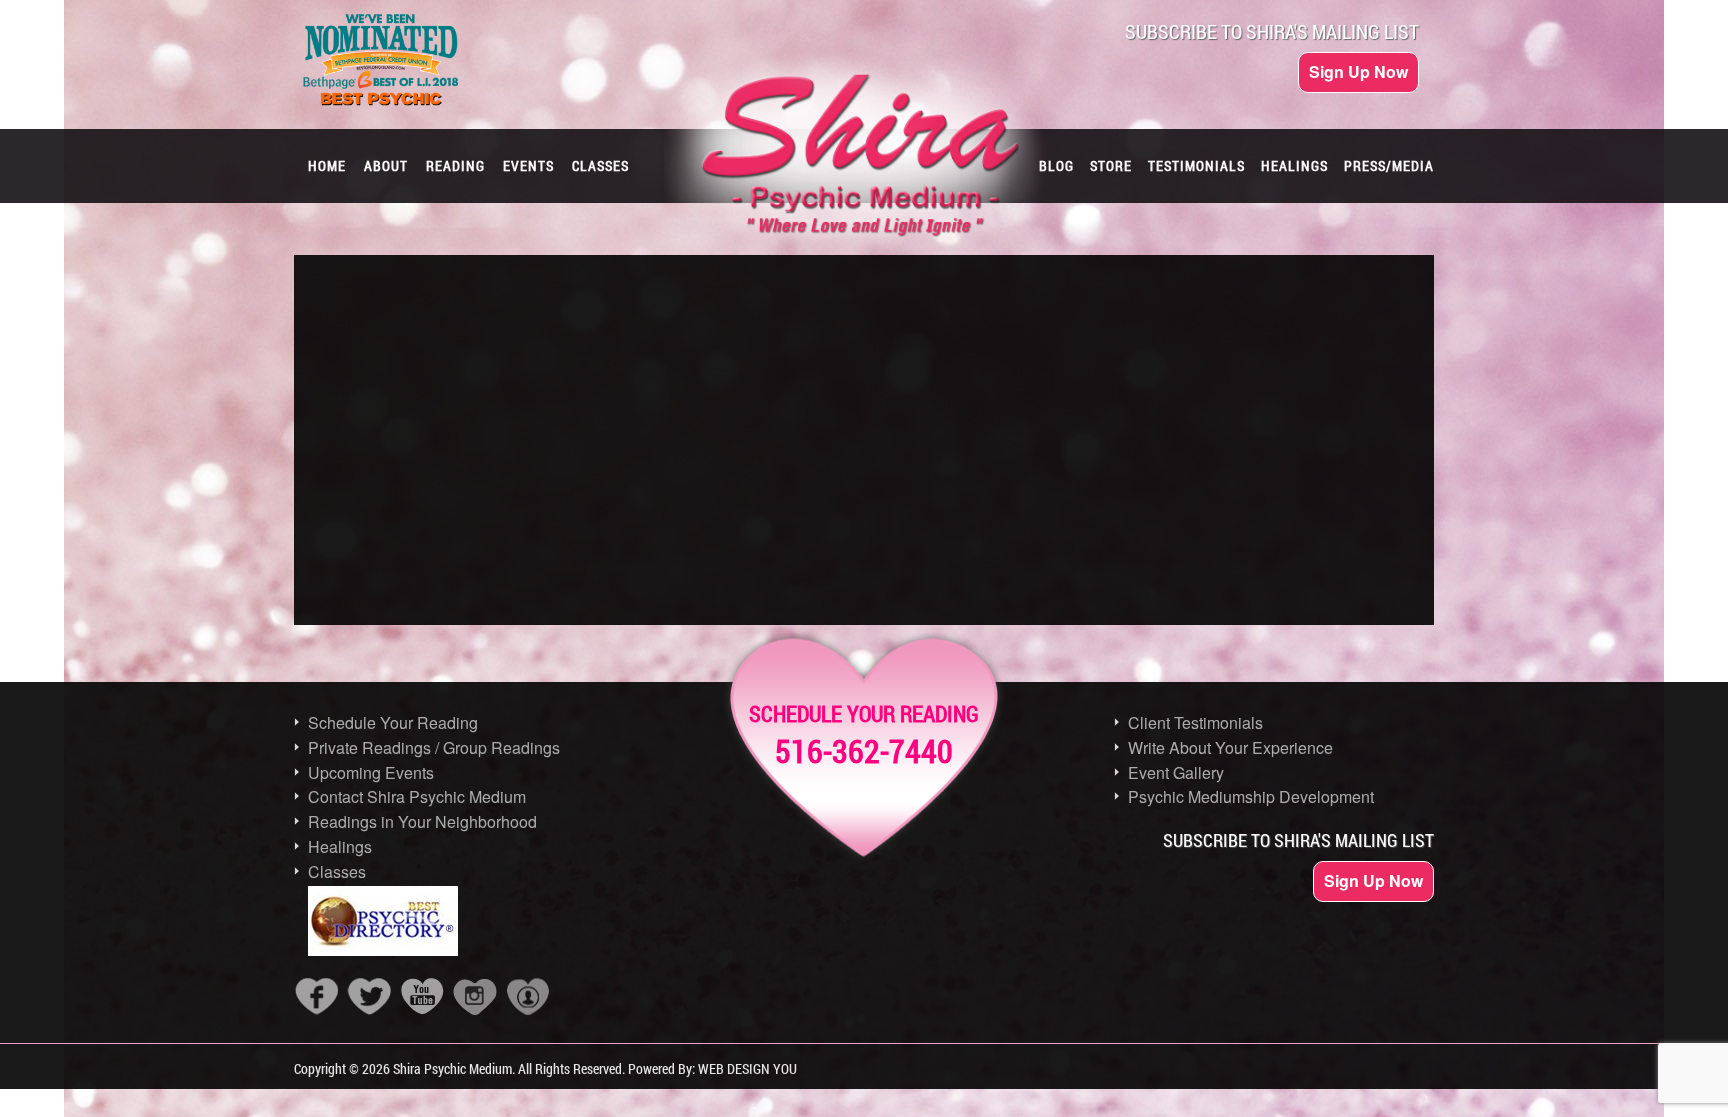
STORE (1111, 165)
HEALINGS (1294, 165)
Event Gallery (1176, 772)
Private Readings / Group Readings (434, 747)
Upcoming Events (371, 772)
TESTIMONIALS (1196, 165)
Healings (340, 846)
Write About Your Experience (1230, 747)
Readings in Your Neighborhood (422, 821)
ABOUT (386, 165)
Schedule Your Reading (393, 722)
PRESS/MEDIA (1389, 165)
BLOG (1056, 165)
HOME (327, 165)
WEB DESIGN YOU (747, 1068)
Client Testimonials (1195, 722)
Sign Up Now (1358, 71)
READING (455, 165)
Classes (337, 871)
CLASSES (600, 165)
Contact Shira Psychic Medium (417, 796)
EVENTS (528, 165)
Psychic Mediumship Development (1251, 796)
